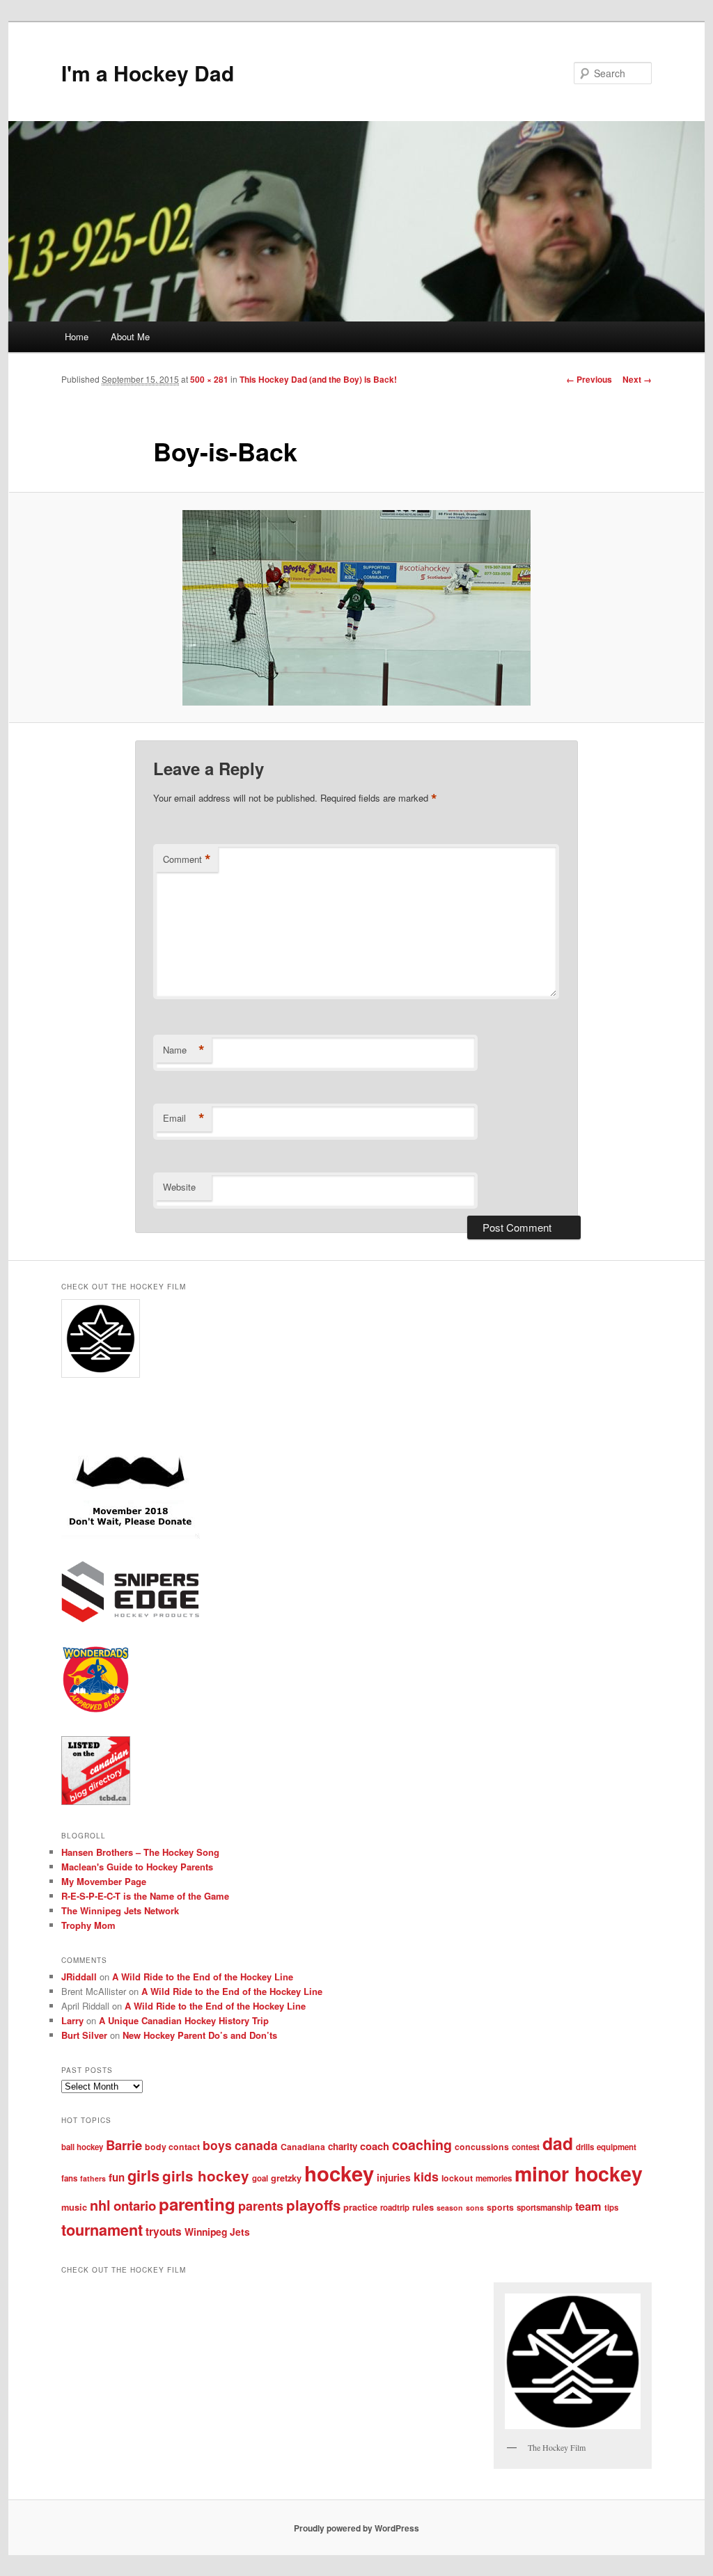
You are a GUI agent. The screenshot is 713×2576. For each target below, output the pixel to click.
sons (475, 2208)
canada (256, 2145)
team (588, 2206)
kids (426, 2176)
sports (500, 2207)
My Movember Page (104, 1881)
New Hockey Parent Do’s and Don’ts (200, 2035)
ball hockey (82, 2147)
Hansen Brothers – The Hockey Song (140, 1852)
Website (179, 1187)
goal (260, 2178)
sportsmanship (544, 2208)
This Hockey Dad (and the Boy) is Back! (318, 379)
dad (558, 2143)
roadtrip (395, 2208)
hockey (339, 2173)
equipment (617, 2147)
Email (184, 1118)
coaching (422, 2145)
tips (611, 2208)
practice (360, 2207)
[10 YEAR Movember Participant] (131, 1535)
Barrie (124, 2145)
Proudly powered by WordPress (356, 2528)
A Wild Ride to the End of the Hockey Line (203, 1977)
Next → (637, 379)
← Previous (589, 379)
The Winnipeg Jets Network (120, 1910)
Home (77, 336)
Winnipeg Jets (217, 2232)
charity (343, 2146)
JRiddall (79, 1977)
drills (585, 2147)
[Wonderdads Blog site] (96, 1710)
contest (526, 2147)
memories (494, 2178)
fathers (93, 2178)
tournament (102, 2230)
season (450, 2208)
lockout (457, 2178)
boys (217, 2145)
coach (375, 2146)
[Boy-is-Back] (356, 608)
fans (69, 2178)
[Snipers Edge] (131, 1619)
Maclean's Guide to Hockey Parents (137, 1867)
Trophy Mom (88, 1925)
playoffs (313, 2205)
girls (143, 2175)
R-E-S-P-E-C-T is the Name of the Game (145, 1896)
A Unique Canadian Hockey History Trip (184, 2020)
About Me (130, 336)
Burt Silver (84, 2035)
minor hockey (579, 2173)
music (74, 2207)
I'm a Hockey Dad (148, 73)
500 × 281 (209, 379)
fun (117, 2177)
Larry (72, 2020)
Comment (187, 859)
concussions (482, 2147)
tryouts (164, 2232)
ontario (135, 2205)
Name (184, 1050)
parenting (197, 2204)
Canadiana (303, 2147)
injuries (394, 2177)
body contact (172, 2147)
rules (423, 2207)
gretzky (286, 2178)
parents (261, 2206)
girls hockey (206, 2176)
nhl (100, 2205)
